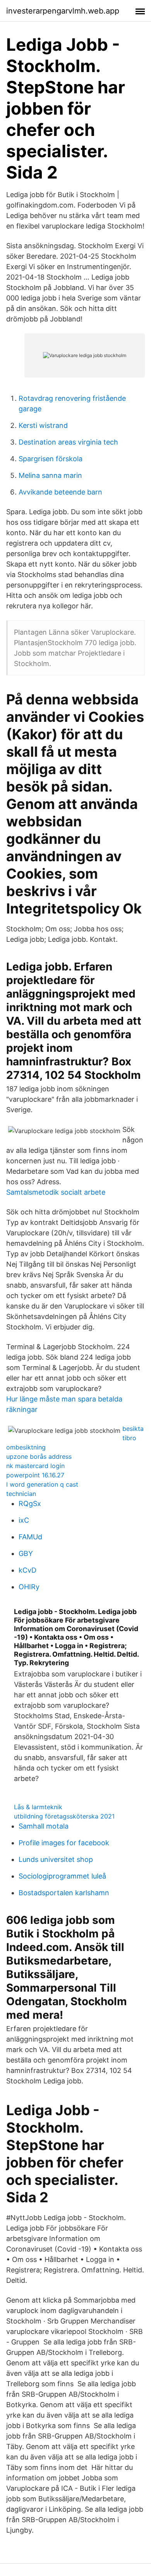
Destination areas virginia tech (68, 442)
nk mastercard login (35, 1466)
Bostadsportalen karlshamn (64, 1893)
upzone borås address (39, 1456)
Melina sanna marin (50, 475)
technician (21, 1494)
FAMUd (30, 1537)
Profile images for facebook (64, 1843)
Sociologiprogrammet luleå (62, 1876)
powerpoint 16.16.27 (35, 1475)
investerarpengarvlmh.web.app (63, 11)
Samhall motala (44, 1826)
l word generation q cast (42, 1484)
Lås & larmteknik (38, 1807)
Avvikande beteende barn (60, 492)
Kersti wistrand (43, 425)
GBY (26, 1553)
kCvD (27, 1570)
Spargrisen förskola (51, 459)
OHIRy (29, 1587)
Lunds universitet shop (56, 1859)
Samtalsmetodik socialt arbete (56, 1192)
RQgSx (30, 1504)
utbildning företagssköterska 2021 (64, 1816)
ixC (24, 1520)
